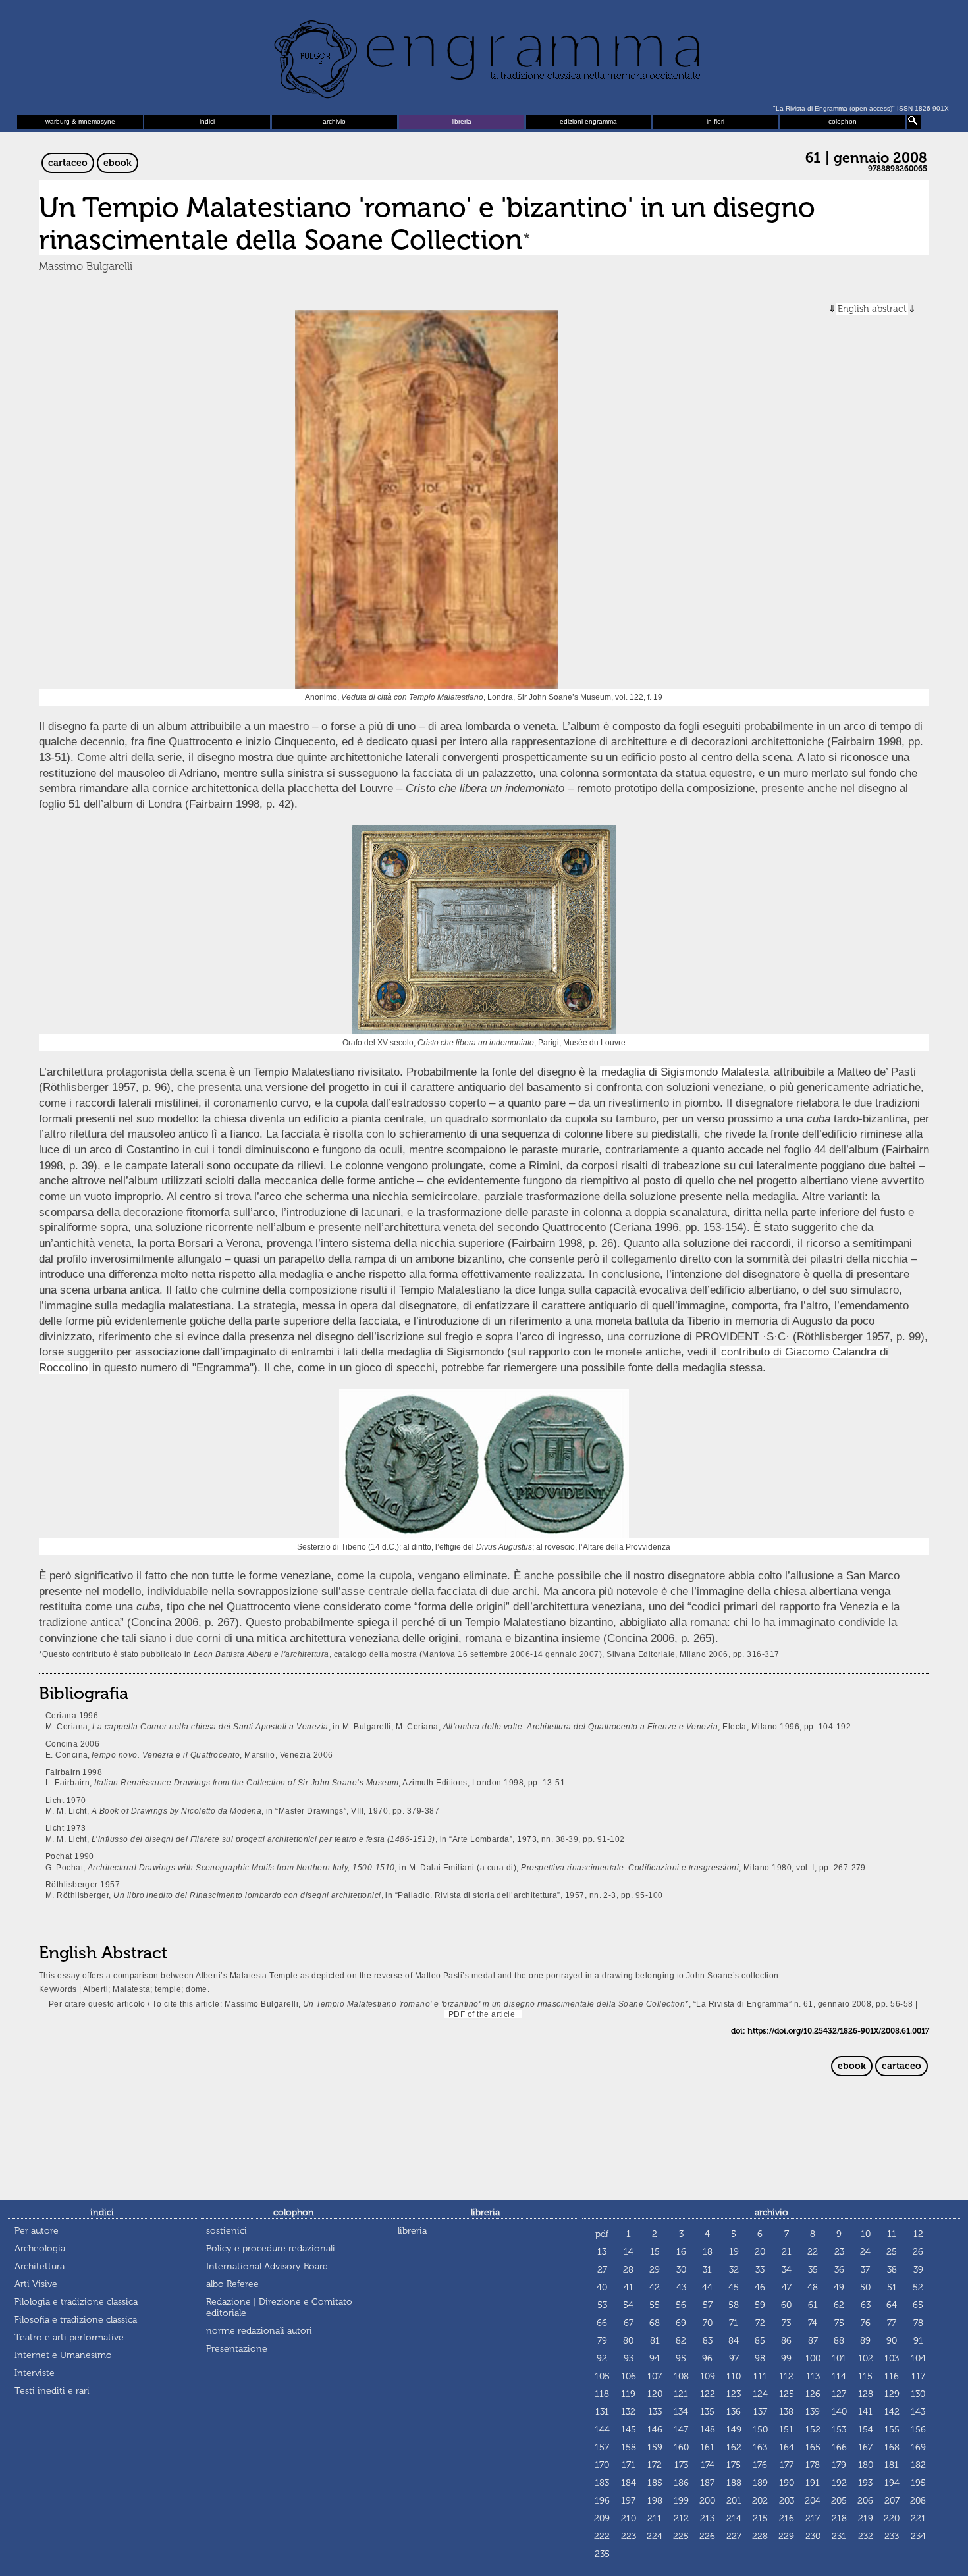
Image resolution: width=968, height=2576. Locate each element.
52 (918, 2287)
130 (918, 2394)
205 (839, 2501)
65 (918, 2305)
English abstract (872, 309)
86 (786, 2341)
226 (707, 2536)
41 (629, 2287)
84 (734, 2341)
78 (918, 2323)
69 (681, 2323)
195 (918, 2483)
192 (839, 2483)
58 (734, 2305)
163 (760, 2447)
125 (787, 2394)
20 (760, 2252)
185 (655, 2483)
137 (760, 2412)
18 (708, 2252)
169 (918, 2447)
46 (760, 2287)
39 (918, 2270)
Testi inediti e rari (52, 2391)
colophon (843, 121)
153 (839, 2430)
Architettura (40, 2266)
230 (813, 2536)
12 (918, 2234)
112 (786, 2376)
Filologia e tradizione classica (76, 2302)
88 (839, 2341)
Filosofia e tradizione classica (76, 2320)
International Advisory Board (267, 2266)
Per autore (37, 2231)
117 (918, 2376)
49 (839, 2287)
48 (813, 2287)
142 (892, 2412)
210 (629, 2518)
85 (760, 2341)
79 (602, 2341)
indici (207, 121)
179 (839, 2465)
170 (602, 2465)
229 (786, 2536)
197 (628, 2501)
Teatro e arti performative (69, 2337)
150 (760, 2430)
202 (760, 2501)
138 (786, 2412)
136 (734, 2412)
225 (681, 2536)
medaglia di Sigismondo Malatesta (685, 1072)
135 (707, 2412)
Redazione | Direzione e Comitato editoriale (279, 2307)
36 (839, 2270)
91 (918, 2341)
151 (786, 2430)
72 (760, 2323)
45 (734, 2287)
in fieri (715, 121)
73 (786, 2323)
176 (760, 2465)
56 (681, 2305)
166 (839, 2447)
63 (866, 2305)
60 (786, 2305)
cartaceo (68, 163)
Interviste (35, 2373)
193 (865, 2483)
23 (839, 2252)
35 (813, 2270)
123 (734, 2394)
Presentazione (237, 2349)
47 (787, 2287)
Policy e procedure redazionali (271, 2248)
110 (734, 2376)
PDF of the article (480, 2014)
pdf (602, 2234)
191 (813, 2483)
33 (760, 2270)
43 (681, 2287)
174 (708, 2465)
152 (813, 2430)
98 (760, 2358)
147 (681, 2430)
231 (839, 2536)
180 (866, 2465)
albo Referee (232, 2284)
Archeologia (40, 2248)
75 (839, 2323)
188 (734, 2483)
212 (681, 2518)
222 (602, 2536)
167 (865, 2447)
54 (628, 2305)
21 (787, 2252)
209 (602, 2518)
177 (787, 2465)
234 (918, 2536)
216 (787, 2518)
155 (892, 2430)
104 (918, 2358)
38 (892, 2270)
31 (707, 2270)
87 (813, 2341)
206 (865, 2501)
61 (813, 2305)
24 (865, 2252)
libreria (462, 121)
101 (839, 2358)
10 (866, 2234)
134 (681, 2412)
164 (787, 2447)
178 (813, 2465)
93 (629, 2358)
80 (628, 2341)
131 (602, 2412)
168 (892, 2447)
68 (655, 2323)
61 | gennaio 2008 (866, 158)
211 (655, 2518)
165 (813, 2447)
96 (707, 2358)
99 (786, 2358)
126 (813, 2394)
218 (839, 2518)
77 (892, 2323)
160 (681, 2447)
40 (602, 2287)
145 (629, 2430)
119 (628, 2394)
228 (760, 2536)
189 (760, 2483)
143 (918, 2412)
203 (787, 2501)
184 (629, 2483)
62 (839, 2305)
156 (918, 2430)
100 (813, 2358)
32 (734, 2270)
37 (865, 2270)
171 (629, 2465)
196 (602, 2501)
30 (681, 2270)
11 (892, 2234)
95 (681, 2358)
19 (734, 2252)
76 (866, 2323)
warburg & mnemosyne (80, 121)
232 (866, 2536)
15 (655, 2252)
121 (681, 2394)
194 (892, 2483)
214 (734, 2518)
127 (839, 2394)
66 (602, 2323)
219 (866, 2518)
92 (602, 2358)
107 (655, 2376)
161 (707, 2447)
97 (734, 2358)
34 (787, 2270)
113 (813, 2376)
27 (602, 2270)
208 (918, 2501)
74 (813, 2323)
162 (734, 2447)
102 (866, 2358)
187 (707, 2483)
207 (892, 2501)
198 (655, 2501)
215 (760, 2518)
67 (629, 2323)
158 (629, 2447)
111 (760, 2376)
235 (602, 2554)
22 (813, 2252)
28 (628, 2270)
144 (602, 2430)
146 (655, 2430)
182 (918, 2465)
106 (629, 2376)
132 (628, 2412)
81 (655, 2341)
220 (892, 2518)
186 (681, 2483)
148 (708, 2430)
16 (681, 2252)
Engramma (484, 56)
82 (681, 2341)
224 (655, 2536)
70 (708, 2323)
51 (892, 2287)
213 (707, 2518)
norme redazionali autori (259, 2331)
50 (865, 2287)
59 (760, 2305)
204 (813, 2501)
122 (708, 2394)
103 (892, 2358)
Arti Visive (36, 2284)
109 (708, 2376)
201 (734, 2501)
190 (787, 2483)
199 (681, 2501)
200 (707, 2501)
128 (866, 2394)
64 (892, 2305)
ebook (118, 163)
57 (708, 2305)
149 (734, 2430)
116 (892, 2376)
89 (865, 2341)
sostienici (227, 2231)
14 (629, 2252)
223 (629, 2536)
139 (813, 2412)
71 (734, 2323)
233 (892, 2536)
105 (602, 2376)
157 (602, 2447)
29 (655, 2270)
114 (839, 2376)
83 (708, 2341)
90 (892, 2341)
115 (865, 2376)
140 (839, 2412)
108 (681, 2376)
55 (655, 2305)
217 (813, 2518)
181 (892, 2465)
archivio (334, 121)
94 (655, 2358)
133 (655, 2412)
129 (892, 2394)
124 (760, 2394)
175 (734, 2465)
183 (602, 2483)
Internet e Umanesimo (63, 2355)
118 (602, 2394)
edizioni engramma (588, 121)
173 (681, 2465)
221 (918, 2518)
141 (865, 2412)
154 (866, 2430)
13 (602, 2252)
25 (892, 2252)
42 (655, 2287)
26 (918, 2252)
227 (734, 2536)
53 (602, 2305)
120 (655, 2394)
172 (655, 2465)
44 (707, 2287)
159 (655, 2447)
